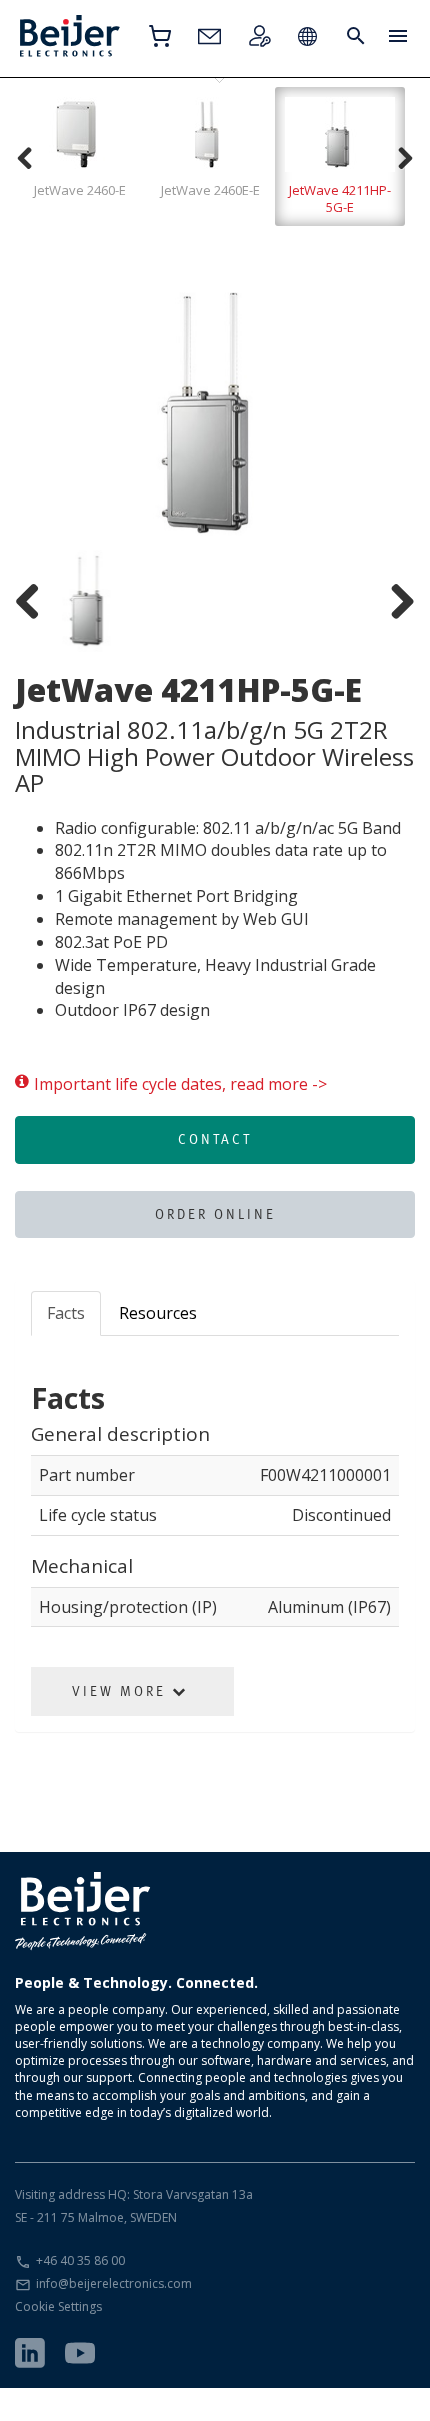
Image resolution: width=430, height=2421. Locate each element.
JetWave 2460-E (80, 190)
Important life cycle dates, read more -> (180, 1084)
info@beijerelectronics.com (114, 2283)
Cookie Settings (58, 2306)
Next (385, 413)
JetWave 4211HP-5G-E (340, 198)
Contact (215, 1139)
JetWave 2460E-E (210, 190)
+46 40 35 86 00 (80, 2260)
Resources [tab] (158, 1313)
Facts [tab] (66, 1313)
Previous (45, 413)
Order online (215, 1214)
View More (122, 1691)
